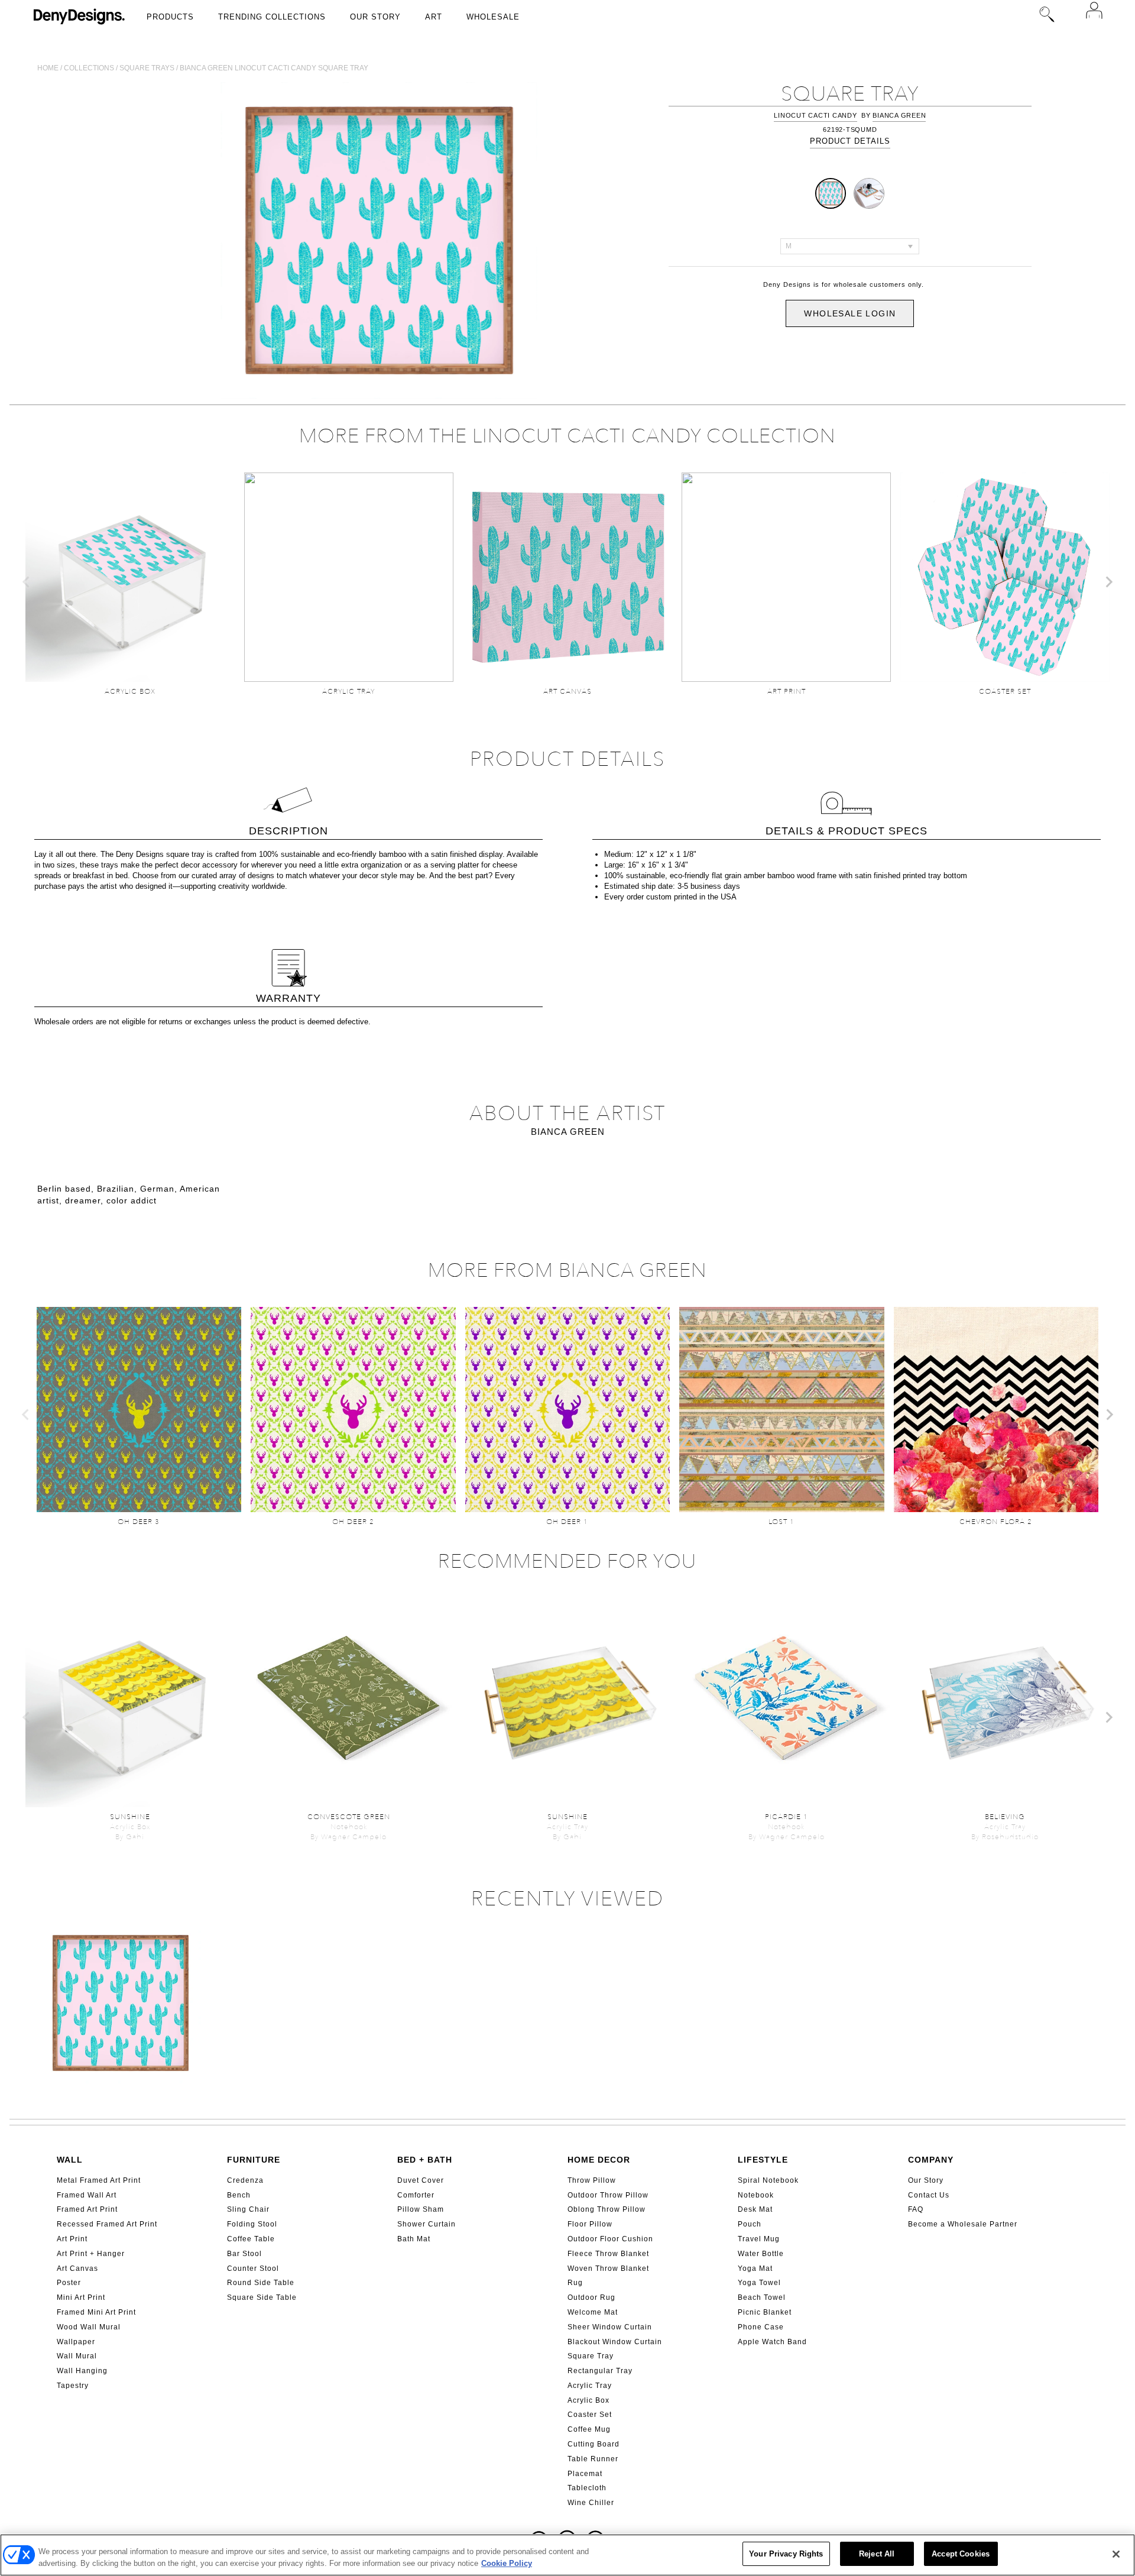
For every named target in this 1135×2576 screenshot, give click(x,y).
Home (48, 68)
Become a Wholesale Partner (963, 2224)
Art (434, 17)
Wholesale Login (850, 313)
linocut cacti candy (815, 115)
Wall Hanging (82, 2371)
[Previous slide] (27, 582)
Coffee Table (251, 2239)
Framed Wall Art (87, 2195)
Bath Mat (414, 2239)
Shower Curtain (427, 2224)
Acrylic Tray (590, 2386)
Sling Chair (248, 2209)
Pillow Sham (421, 2209)
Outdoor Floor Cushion (610, 2239)
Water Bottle (761, 2254)
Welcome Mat (593, 2312)
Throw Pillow (592, 2180)
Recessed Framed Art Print (107, 2224)
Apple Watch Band (772, 2342)
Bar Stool (244, 2254)
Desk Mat (755, 2209)
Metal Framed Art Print (99, 2180)
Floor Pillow (590, 2224)
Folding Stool (252, 2224)
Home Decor (599, 2160)
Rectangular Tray (600, 2371)
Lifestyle (763, 2160)
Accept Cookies (961, 2554)
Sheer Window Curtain (610, 2327)
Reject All (877, 2554)
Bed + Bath (425, 2160)
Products (170, 17)
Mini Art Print (81, 2297)
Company (931, 2160)
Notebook (756, 2195)
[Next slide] (1108, 582)
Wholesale (493, 17)
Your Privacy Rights (786, 2554)
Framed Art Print (87, 2209)
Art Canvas (77, 2268)
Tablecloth (587, 2488)
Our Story (375, 17)
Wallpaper (76, 2342)
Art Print (72, 2239)
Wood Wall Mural (89, 2327)
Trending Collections (272, 17)
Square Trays (147, 68)
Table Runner (593, 2459)
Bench (239, 2195)
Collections (89, 68)
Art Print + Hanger (91, 2254)
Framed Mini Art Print (96, 2312)
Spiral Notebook (768, 2180)
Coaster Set (590, 2415)
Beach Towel (762, 2297)
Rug (575, 2283)
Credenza (245, 2180)
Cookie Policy (507, 2563)
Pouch (750, 2224)
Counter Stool (253, 2268)
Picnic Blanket (765, 2312)
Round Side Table (261, 2283)
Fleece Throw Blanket (608, 2254)
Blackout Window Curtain (615, 2342)
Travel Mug (759, 2239)
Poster (69, 2283)
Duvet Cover (421, 2180)
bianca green (899, 115)
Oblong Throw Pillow (607, 2209)
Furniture (254, 2160)
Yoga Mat (755, 2268)
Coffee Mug (589, 2429)
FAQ (916, 2209)
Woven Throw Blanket (608, 2268)
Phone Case (761, 2327)
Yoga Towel (759, 2283)
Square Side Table (262, 2297)
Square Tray (591, 2356)
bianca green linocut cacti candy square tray (274, 68)
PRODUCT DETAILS (850, 141)
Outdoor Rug (591, 2297)
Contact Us (929, 2195)
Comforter (416, 2195)
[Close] (1116, 2554)
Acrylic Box (588, 2400)
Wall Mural (77, 2356)
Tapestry (73, 2386)
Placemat (585, 2474)
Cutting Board (594, 2444)
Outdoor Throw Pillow (608, 2195)
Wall (70, 2160)
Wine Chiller (591, 2503)
